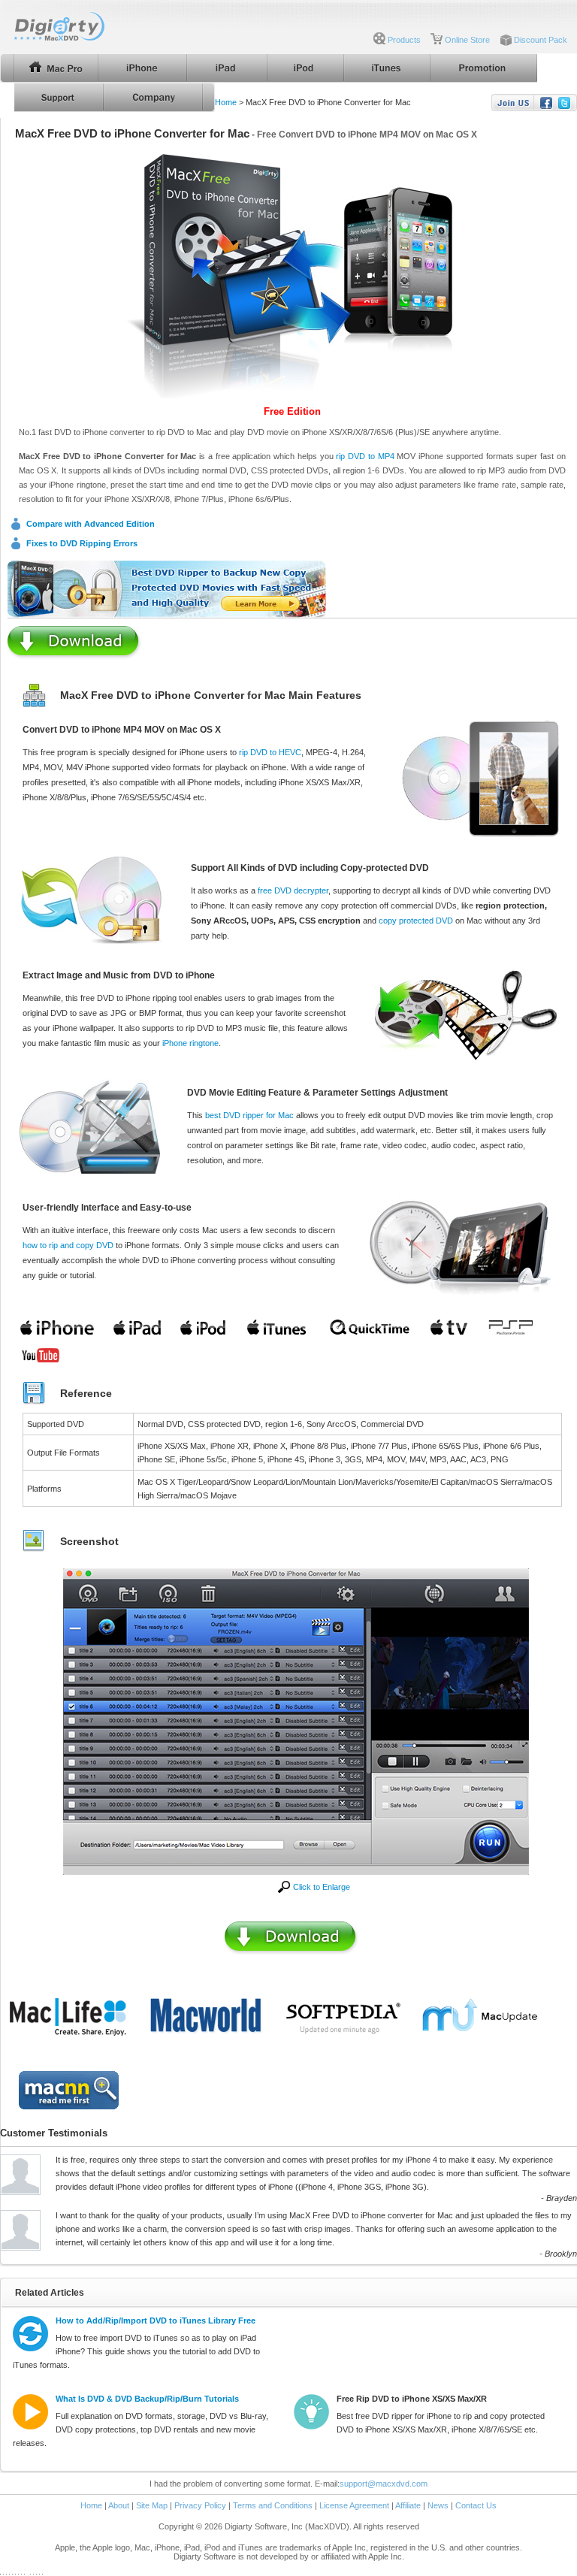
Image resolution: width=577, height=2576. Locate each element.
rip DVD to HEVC (270, 752)
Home (226, 102)
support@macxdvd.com (384, 2484)
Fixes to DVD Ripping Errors (82, 543)
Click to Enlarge (322, 1887)
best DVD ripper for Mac (249, 1115)
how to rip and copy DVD (68, 1245)
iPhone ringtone (190, 1043)
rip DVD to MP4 (365, 456)
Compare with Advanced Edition (91, 524)
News (438, 2505)
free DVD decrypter (293, 890)
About (119, 2505)
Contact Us (476, 2505)
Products (404, 40)
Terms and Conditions (273, 2505)
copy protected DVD (416, 921)
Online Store (467, 40)
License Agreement (354, 2505)
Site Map (152, 2505)
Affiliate (408, 2505)
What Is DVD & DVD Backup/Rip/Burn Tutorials (147, 2399)
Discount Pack (541, 40)
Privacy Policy (200, 2505)
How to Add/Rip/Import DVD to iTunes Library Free (156, 2321)
